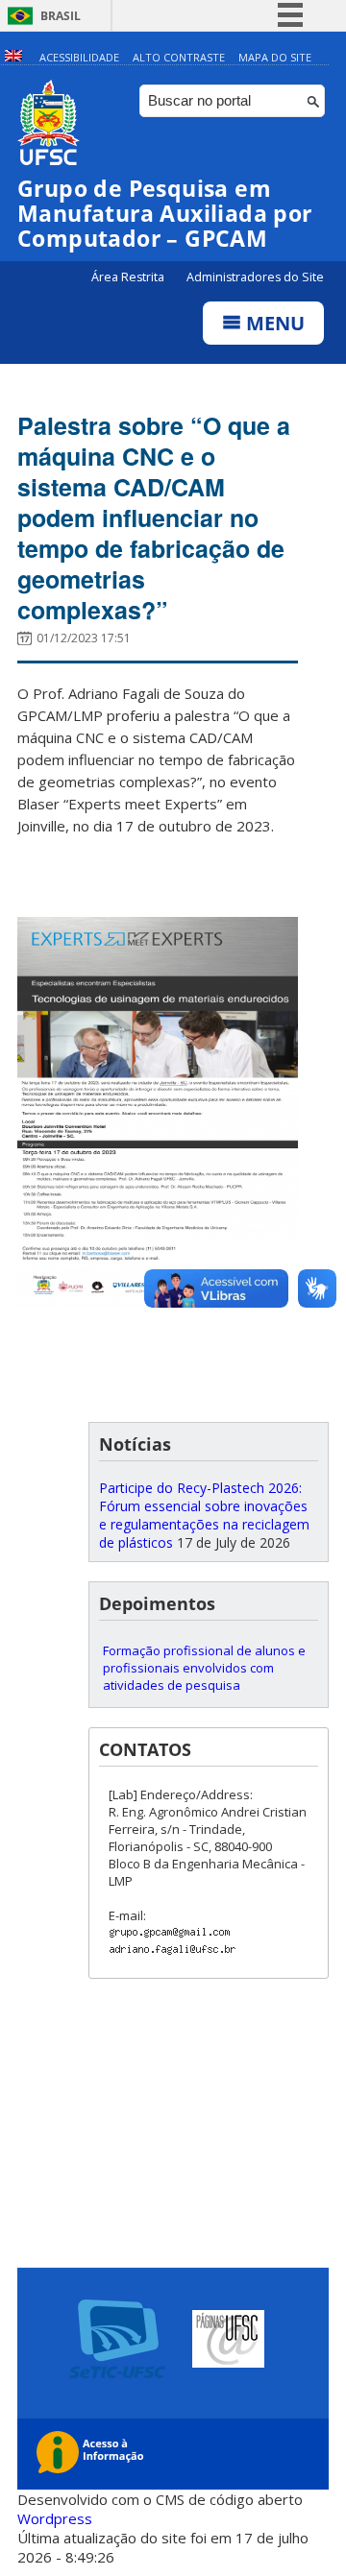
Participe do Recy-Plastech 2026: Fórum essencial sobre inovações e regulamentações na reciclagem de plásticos (204, 1515)
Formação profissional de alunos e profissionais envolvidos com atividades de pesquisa (204, 1668)
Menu (273, 323)
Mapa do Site (275, 57)
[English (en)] (13, 57)
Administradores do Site (255, 277)
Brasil (61, 16)
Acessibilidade (79, 57)
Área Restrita (129, 277)
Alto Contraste (179, 57)
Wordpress (55, 2518)
